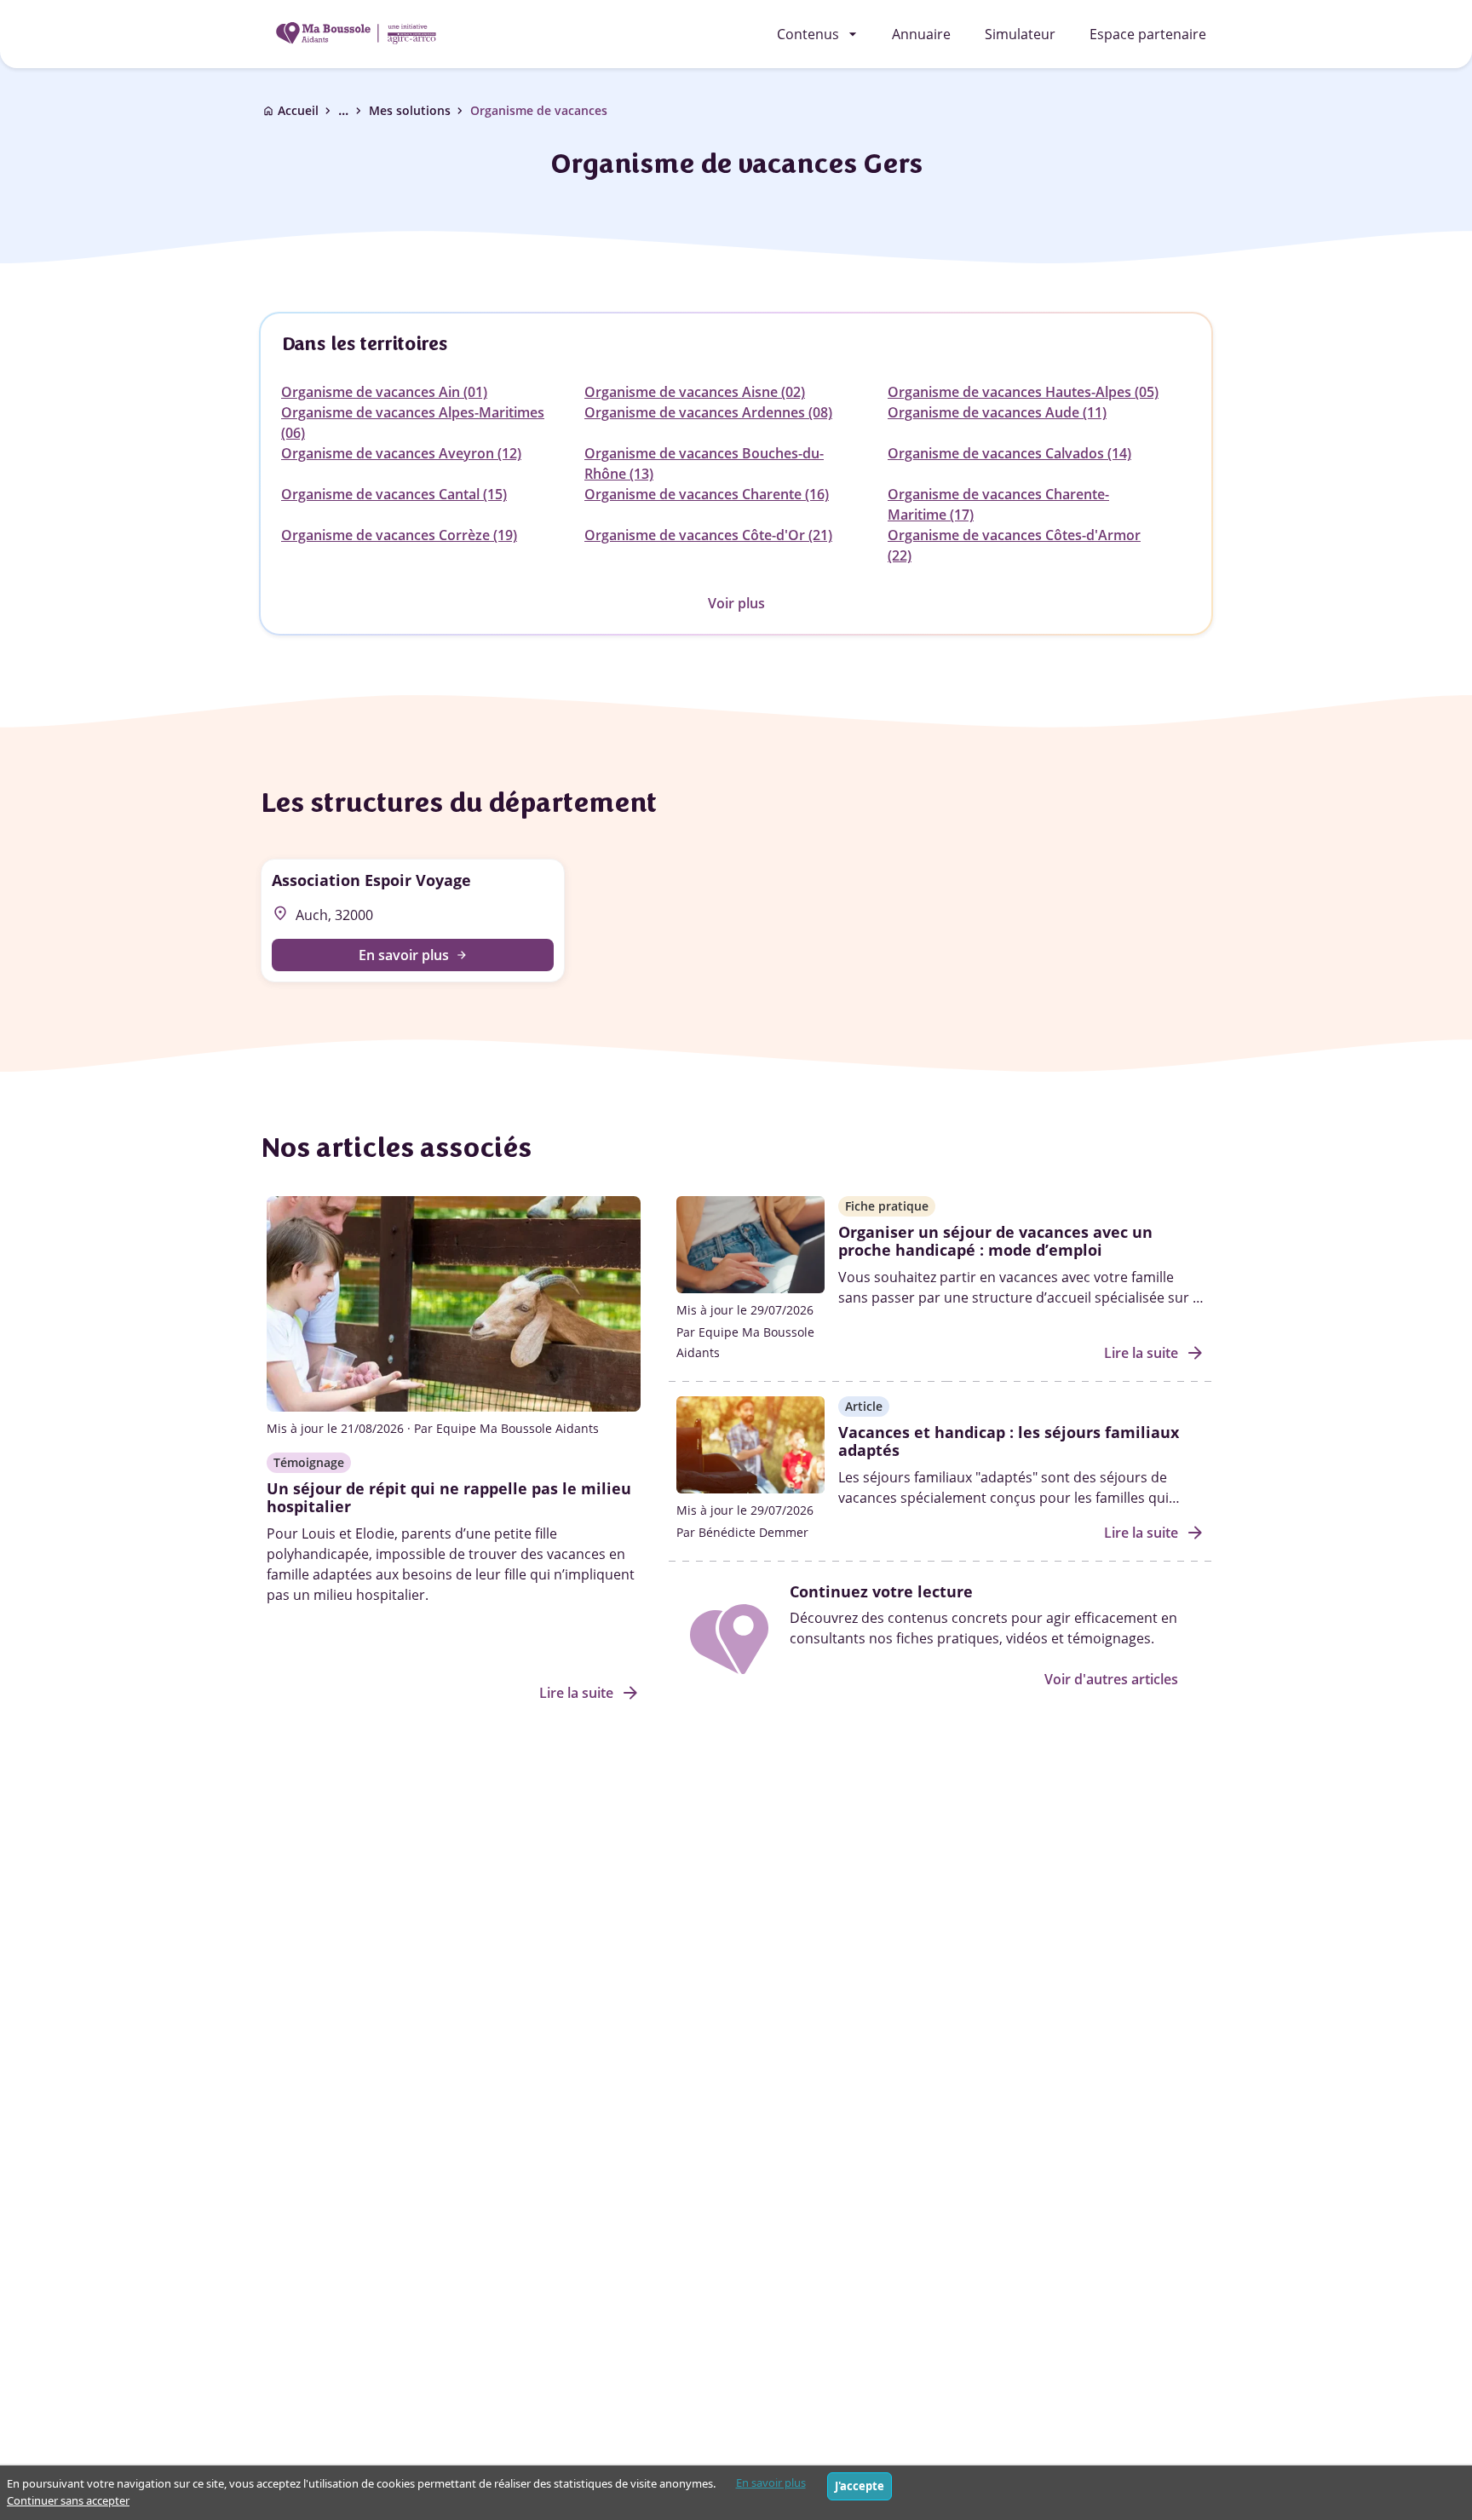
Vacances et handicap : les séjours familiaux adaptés (1009, 1441)
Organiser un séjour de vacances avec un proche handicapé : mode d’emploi (995, 1241)
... (352, 110)
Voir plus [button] (736, 603)
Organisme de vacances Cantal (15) (394, 494)
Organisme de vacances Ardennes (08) (708, 412)
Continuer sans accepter (68, 2500)
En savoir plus (771, 2483)
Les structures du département (457, 803)
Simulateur (1020, 34)
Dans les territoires (364, 344)
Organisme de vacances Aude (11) (997, 412)
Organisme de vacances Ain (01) (384, 392)
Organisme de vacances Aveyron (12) (401, 453)
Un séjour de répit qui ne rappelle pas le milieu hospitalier (449, 1498)
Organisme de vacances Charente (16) (707, 494)
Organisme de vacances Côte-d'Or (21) (708, 535)
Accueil (298, 110)
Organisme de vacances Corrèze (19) (399, 535)
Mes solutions (410, 110)
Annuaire (921, 34)
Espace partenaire (1148, 34)
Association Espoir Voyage (371, 880)
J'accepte (860, 2486)
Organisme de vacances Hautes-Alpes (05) (1023, 392)
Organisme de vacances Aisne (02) (695, 392)
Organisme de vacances (539, 110)
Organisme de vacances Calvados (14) (1009, 453)
